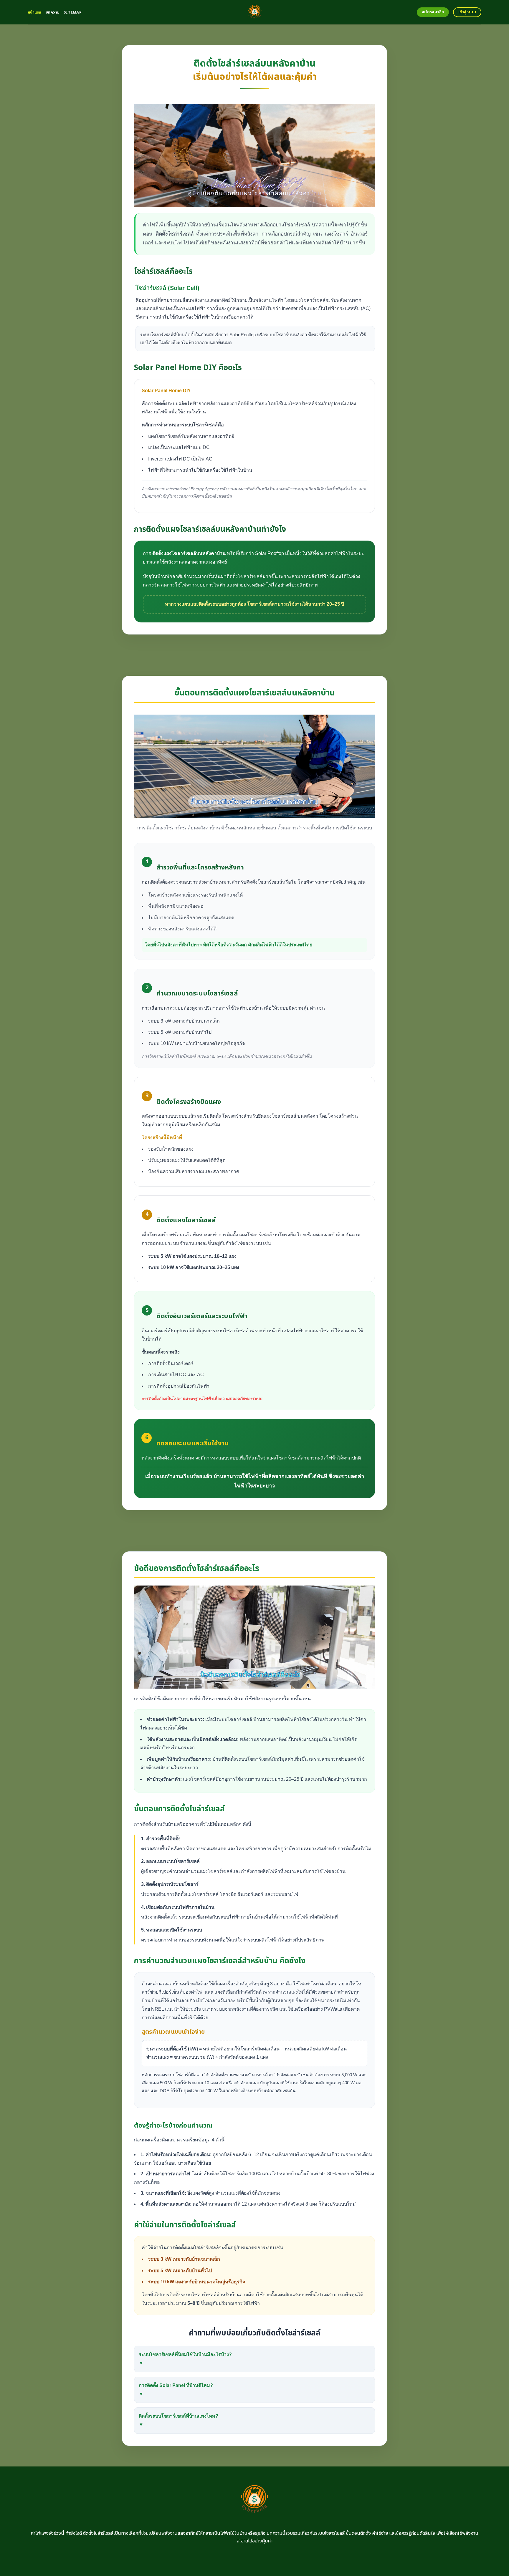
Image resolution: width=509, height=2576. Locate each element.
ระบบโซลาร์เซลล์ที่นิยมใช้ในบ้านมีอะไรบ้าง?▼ (185, 2359)
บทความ (53, 12)
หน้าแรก (35, 12)
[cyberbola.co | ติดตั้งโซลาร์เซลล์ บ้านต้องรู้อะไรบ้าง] (255, 12)
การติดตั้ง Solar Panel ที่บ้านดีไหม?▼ (176, 2390)
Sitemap (73, 12)
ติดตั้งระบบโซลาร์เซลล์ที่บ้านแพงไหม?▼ (179, 2420)
